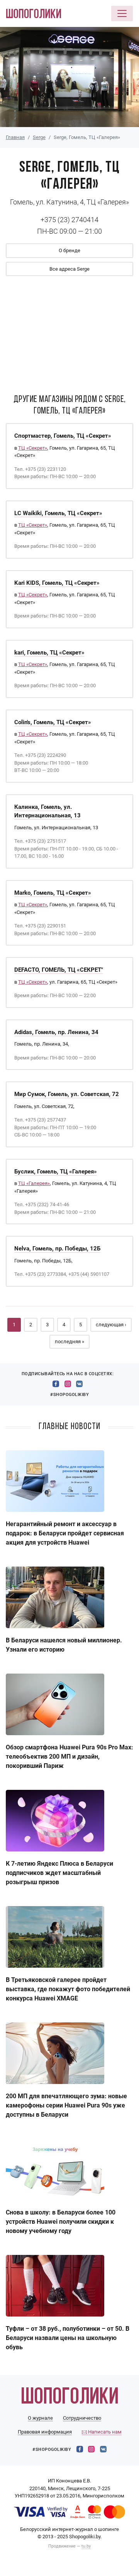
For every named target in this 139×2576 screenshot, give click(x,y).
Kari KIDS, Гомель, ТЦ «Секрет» (57, 583)
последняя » (69, 1342)
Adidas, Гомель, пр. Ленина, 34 (56, 1032)
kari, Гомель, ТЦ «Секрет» (49, 653)
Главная (15, 137)
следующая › (111, 1325)
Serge (39, 137)
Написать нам (104, 2432)
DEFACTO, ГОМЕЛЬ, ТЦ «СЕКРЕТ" (59, 970)
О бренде (69, 250)
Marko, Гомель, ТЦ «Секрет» (53, 893)
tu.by (86, 2546)
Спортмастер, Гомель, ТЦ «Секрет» (63, 436)
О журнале (40, 2418)
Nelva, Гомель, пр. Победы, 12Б (57, 1249)
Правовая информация (45, 2432)
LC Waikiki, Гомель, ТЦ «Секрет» (58, 513)
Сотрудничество (82, 2418)
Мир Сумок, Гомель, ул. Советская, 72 (67, 1094)
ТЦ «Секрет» (33, 448)
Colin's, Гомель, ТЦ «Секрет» (53, 722)
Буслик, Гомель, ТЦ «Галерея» (56, 1172)
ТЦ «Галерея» (34, 1183)
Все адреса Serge (69, 269)
